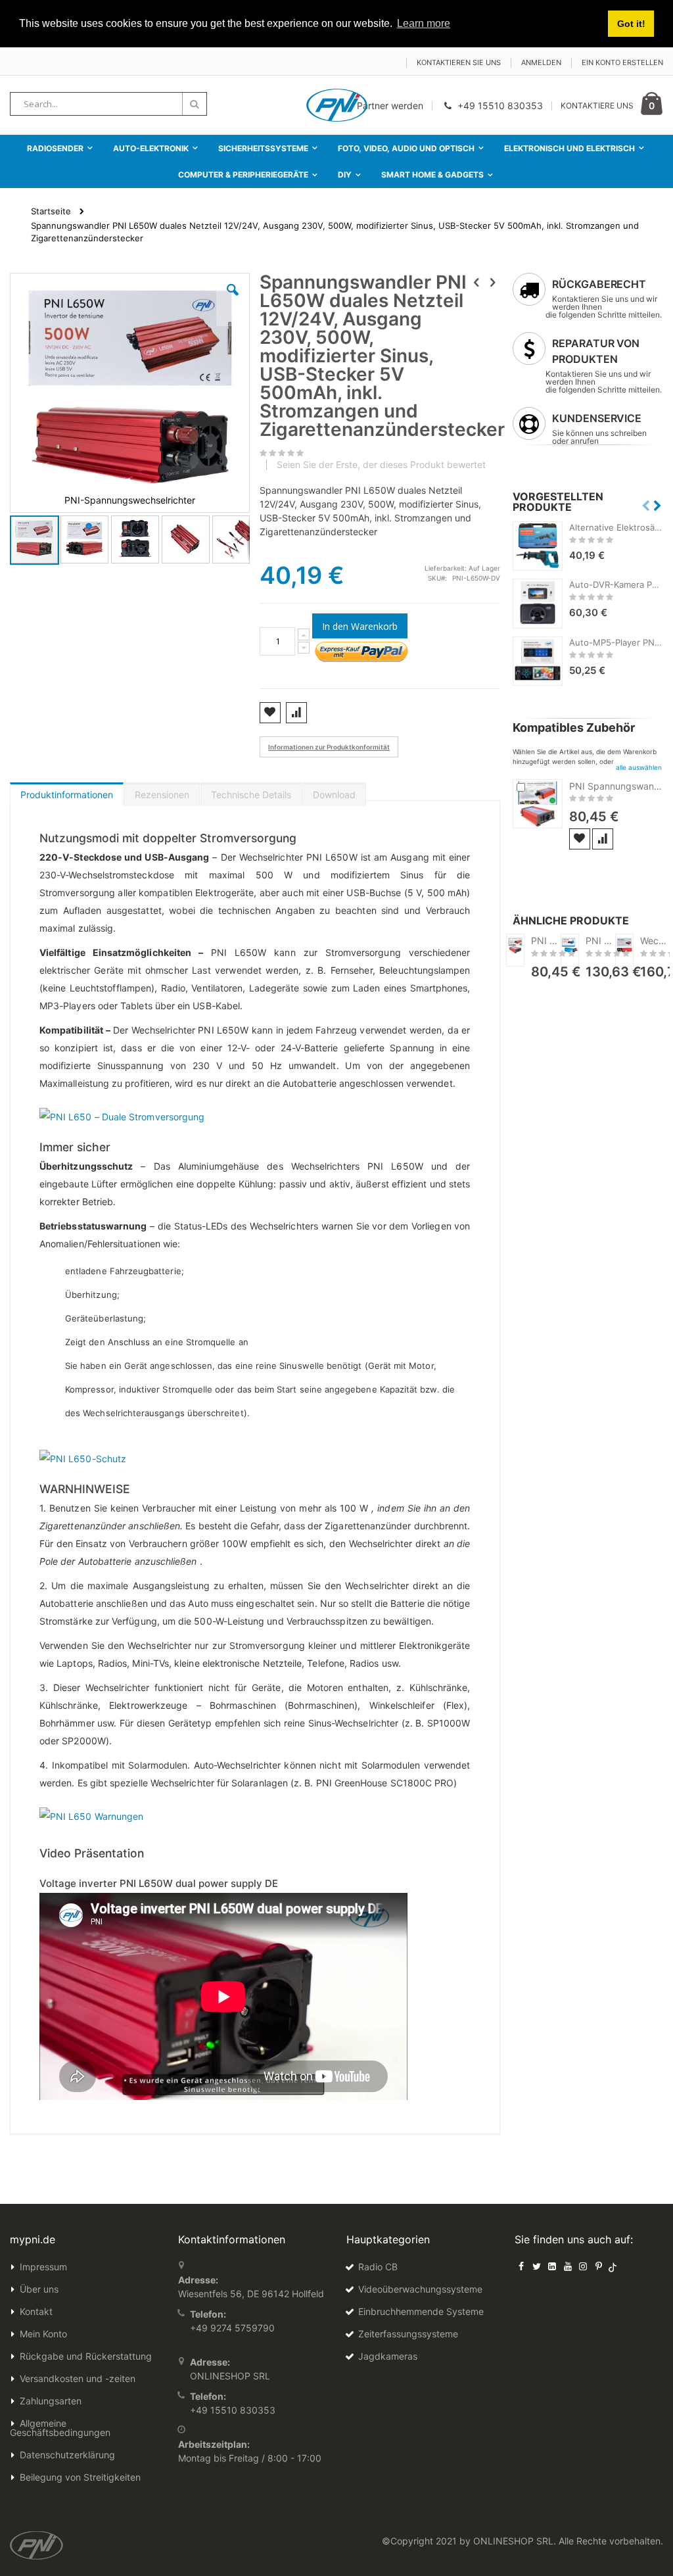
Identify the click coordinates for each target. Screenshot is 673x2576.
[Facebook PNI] (521, 2266)
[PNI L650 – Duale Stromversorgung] (122, 1115)
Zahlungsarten (51, 2401)
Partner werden (390, 106)
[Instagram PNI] (583, 2266)
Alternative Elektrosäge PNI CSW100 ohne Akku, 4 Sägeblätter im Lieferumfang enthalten (616, 527)
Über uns (39, 2289)
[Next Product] (493, 282)
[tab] (67, 792)
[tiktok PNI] (613, 2266)
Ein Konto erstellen (622, 62)
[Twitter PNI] (537, 2266)
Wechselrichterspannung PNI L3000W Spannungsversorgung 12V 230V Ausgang (655, 941)
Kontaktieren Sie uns (459, 62)
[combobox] (108, 104)
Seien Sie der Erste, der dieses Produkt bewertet (381, 465)
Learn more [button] (424, 23)
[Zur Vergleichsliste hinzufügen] (603, 839)
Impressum (43, 2267)
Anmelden (541, 62)
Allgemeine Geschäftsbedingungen (60, 2428)
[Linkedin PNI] (552, 2266)
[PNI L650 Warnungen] (91, 1815)
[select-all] (639, 767)
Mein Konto (43, 2334)
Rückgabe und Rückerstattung (86, 2356)
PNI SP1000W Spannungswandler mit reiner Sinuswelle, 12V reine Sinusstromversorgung (601, 941)
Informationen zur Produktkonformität (329, 747)
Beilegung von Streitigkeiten (80, 2477)
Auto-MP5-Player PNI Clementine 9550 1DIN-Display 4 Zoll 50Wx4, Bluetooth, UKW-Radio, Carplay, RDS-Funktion (616, 642)
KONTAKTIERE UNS (597, 106)
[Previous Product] (476, 282)
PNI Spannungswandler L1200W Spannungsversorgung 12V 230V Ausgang (616, 786)
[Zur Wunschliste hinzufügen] (580, 839)
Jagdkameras (388, 2356)
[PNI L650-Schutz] (83, 1458)
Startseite (51, 211)
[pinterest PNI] (599, 2266)
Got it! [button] (631, 24)
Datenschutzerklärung (67, 2455)
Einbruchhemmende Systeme (421, 2311)
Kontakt (36, 2311)
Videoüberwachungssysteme (420, 2289)
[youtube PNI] (568, 2266)
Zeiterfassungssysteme (408, 2334)
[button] (233, 300)
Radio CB (378, 2267)
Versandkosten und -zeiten (78, 2378)
